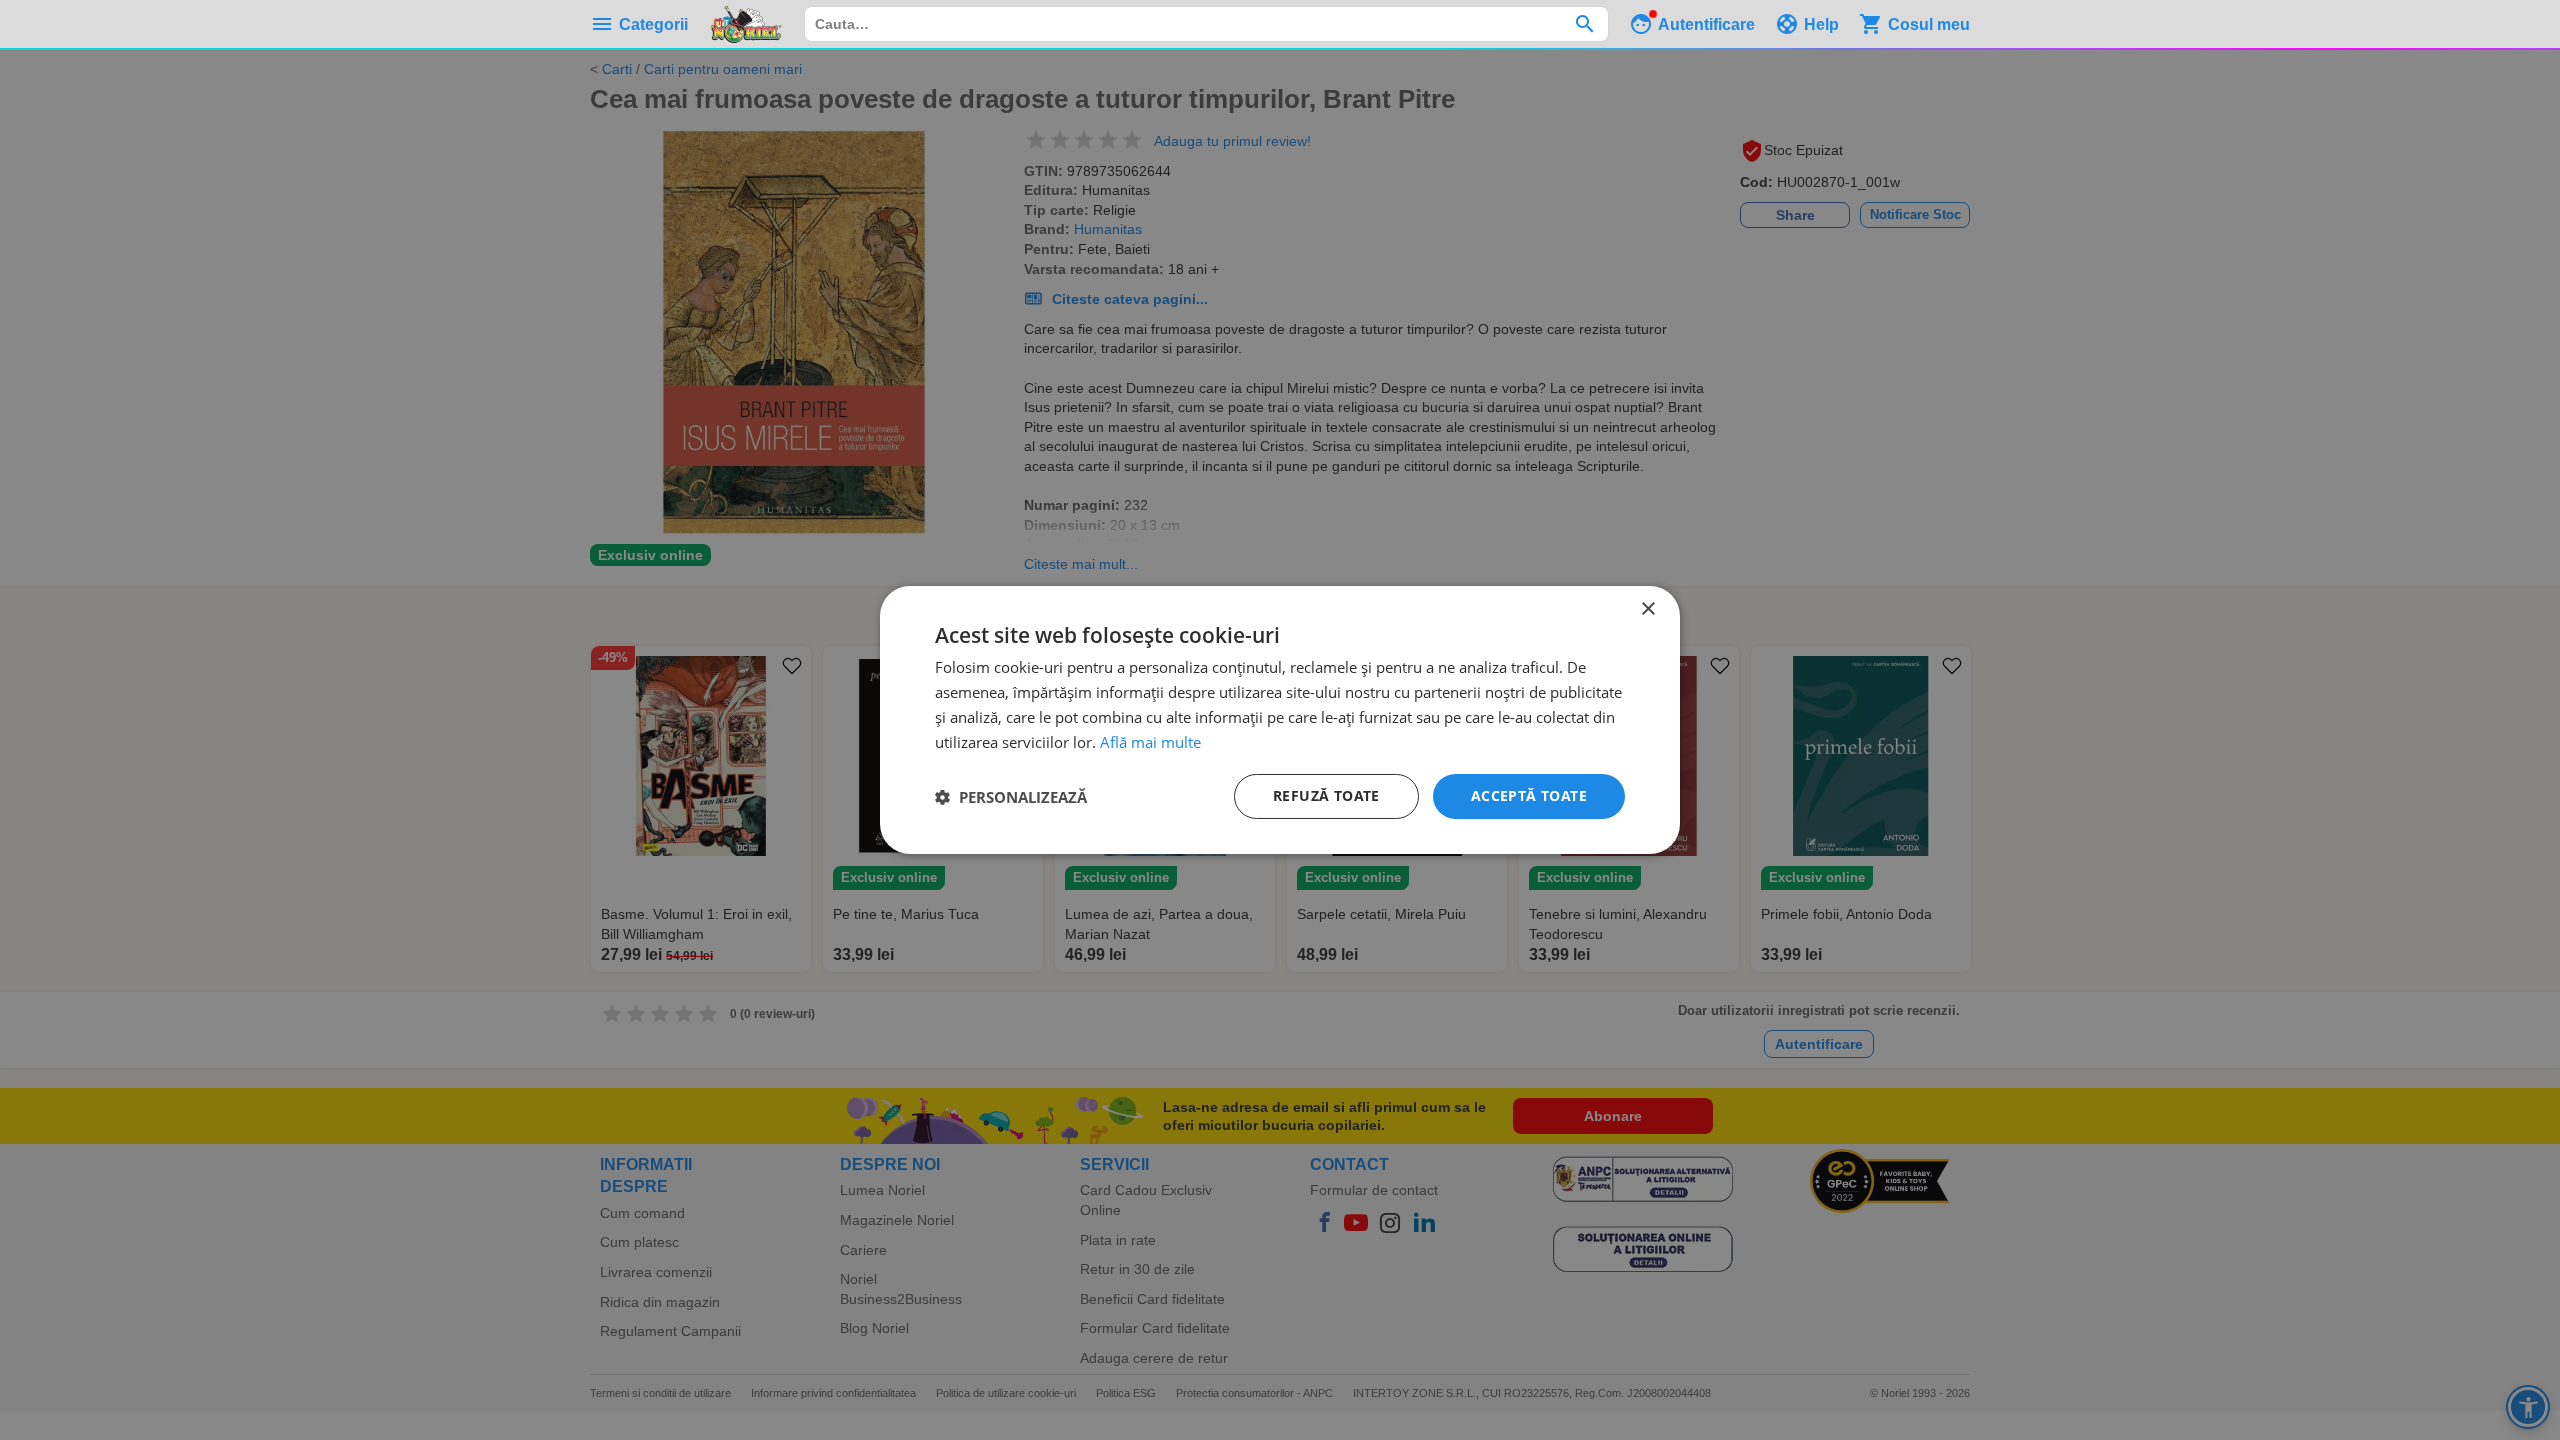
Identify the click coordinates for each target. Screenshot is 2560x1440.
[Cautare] (1584, 24)
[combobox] (1206, 24)
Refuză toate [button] (1326, 795)
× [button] (1647, 609)
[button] (1011, 797)
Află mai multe (1150, 742)
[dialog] (1280, 720)
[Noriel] (746, 24)
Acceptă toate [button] (1529, 795)
